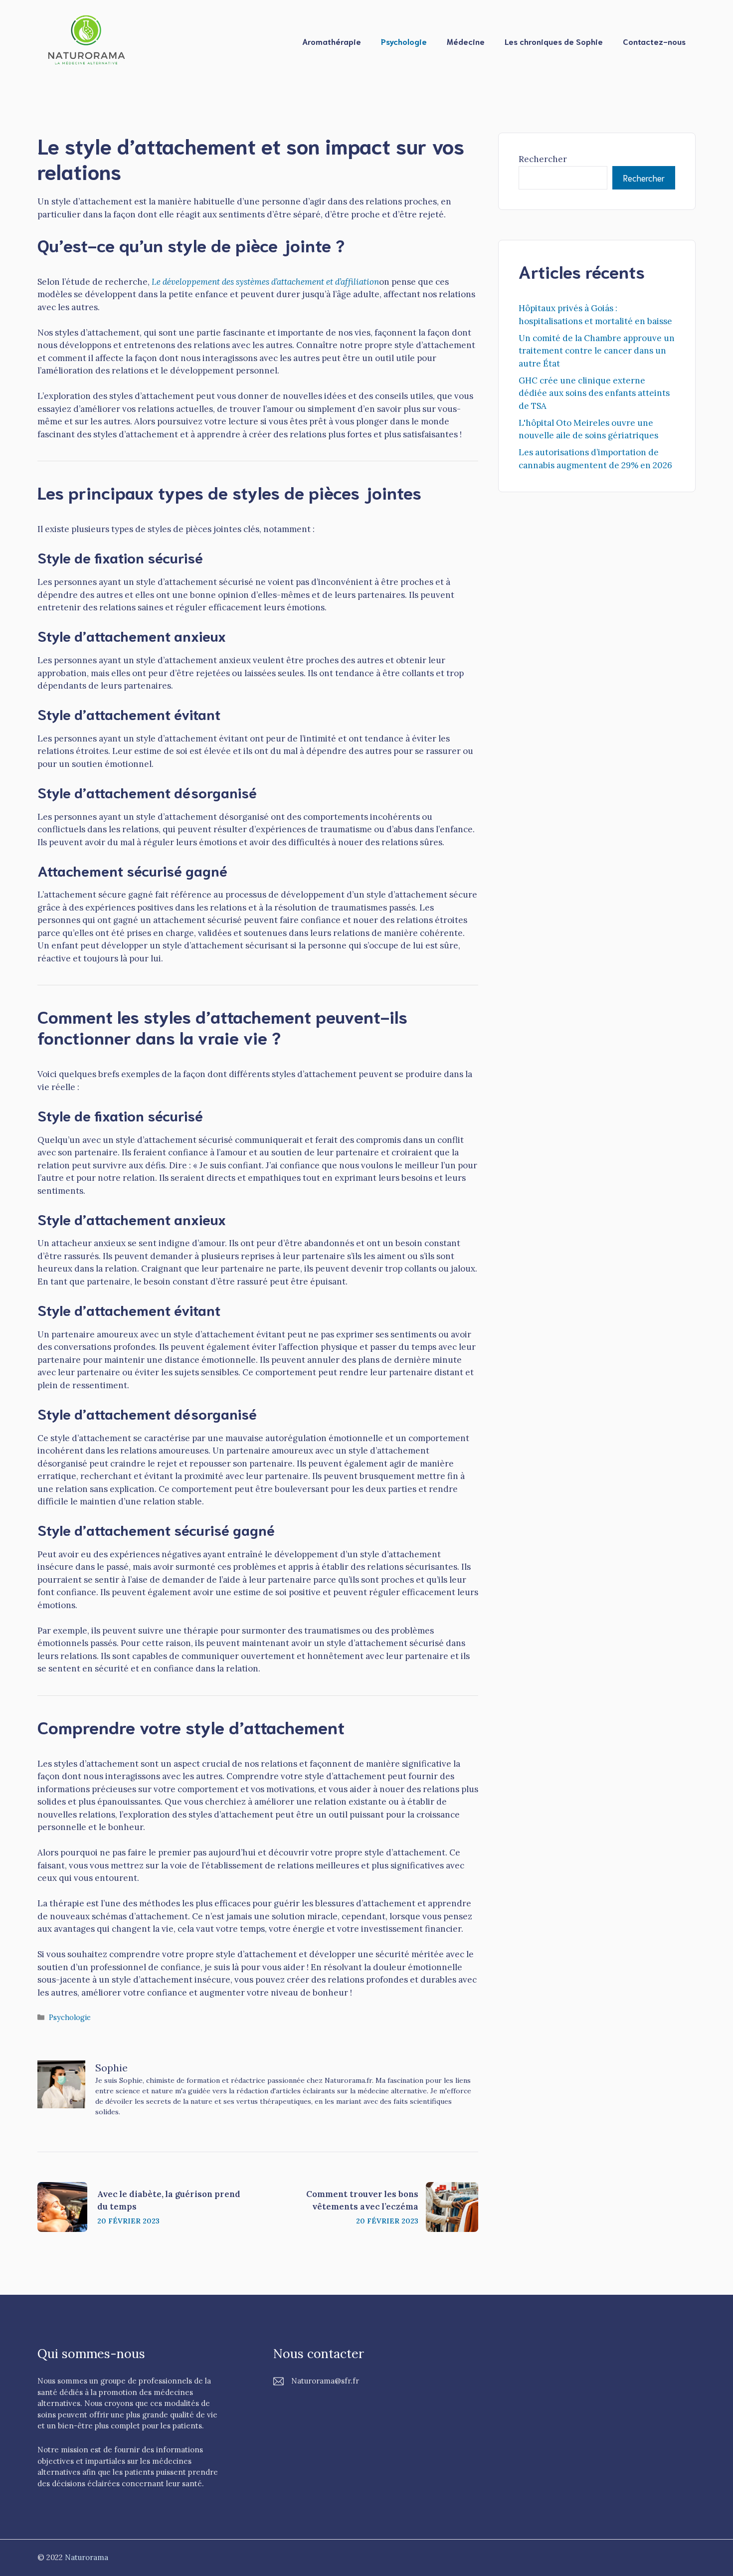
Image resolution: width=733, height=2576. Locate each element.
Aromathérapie (332, 41)
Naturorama (87, 2557)
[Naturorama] (87, 40)
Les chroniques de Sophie (554, 41)
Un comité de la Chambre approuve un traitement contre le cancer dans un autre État (597, 351)
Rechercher (543, 159)
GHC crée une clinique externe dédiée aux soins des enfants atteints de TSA (594, 393)
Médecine (466, 41)
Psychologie (404, 41)
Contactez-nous (654, 41)
